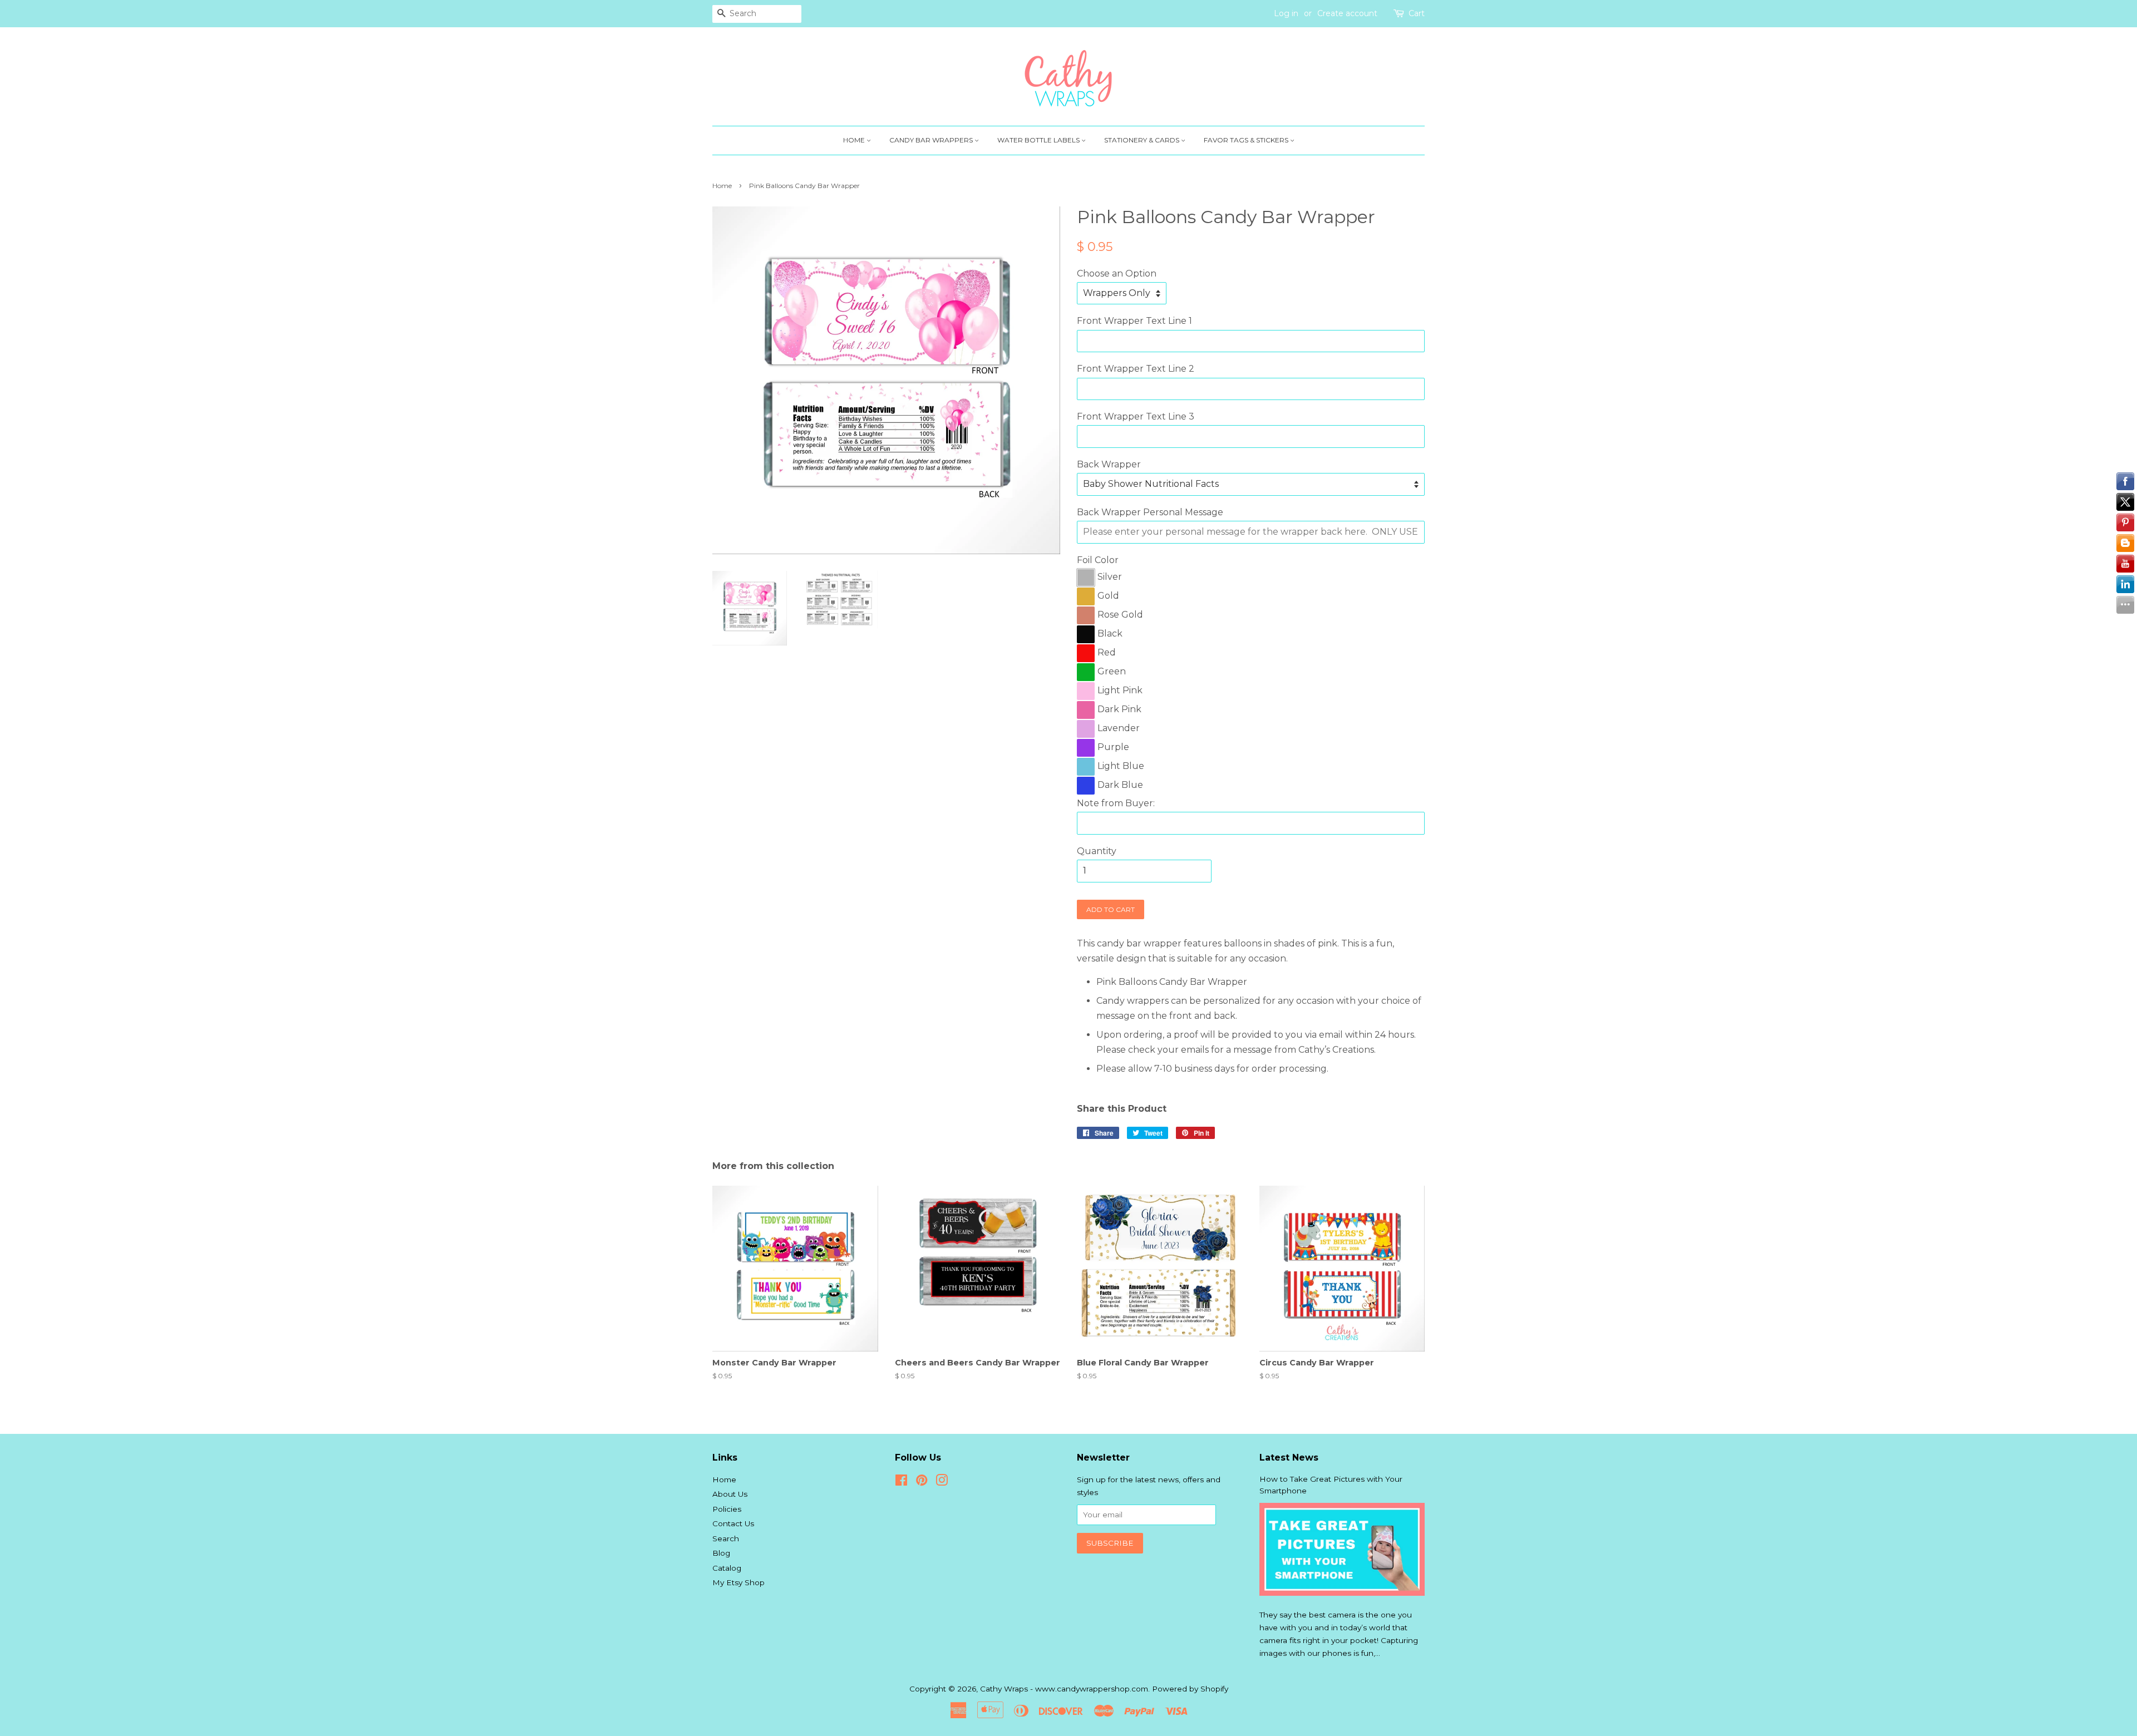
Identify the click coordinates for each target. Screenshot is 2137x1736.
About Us (730, 1494)
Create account (1347, 13)
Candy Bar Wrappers (932, 140)
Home (855, 140)
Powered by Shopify (1190, 1689)
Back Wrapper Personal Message (1150, 512)
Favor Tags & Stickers (1247, 140)
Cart (1417, 13)
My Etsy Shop (738, 1582)
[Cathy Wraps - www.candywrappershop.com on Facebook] (901, 1482)
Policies (727, 1509)
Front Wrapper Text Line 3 (1136, 416)
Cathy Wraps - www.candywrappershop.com (1064, 1689)
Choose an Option (1117, 273)
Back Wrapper (1109, 464)
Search (726, 1538)
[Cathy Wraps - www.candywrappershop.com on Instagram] (942, 1482)
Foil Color (1098, 560)
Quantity (1097, 851)
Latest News (1289, 1458)
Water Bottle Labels (1039, 140)
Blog (721, 1553)
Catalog (727, 1568)
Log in (1286, 13)
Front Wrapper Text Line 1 (1134, 321)
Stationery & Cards (1143, 140)
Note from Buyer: (1116, 803)
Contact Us (733, 1523)
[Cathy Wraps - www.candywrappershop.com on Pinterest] (922, 1482)
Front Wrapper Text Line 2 (1136, 369)
